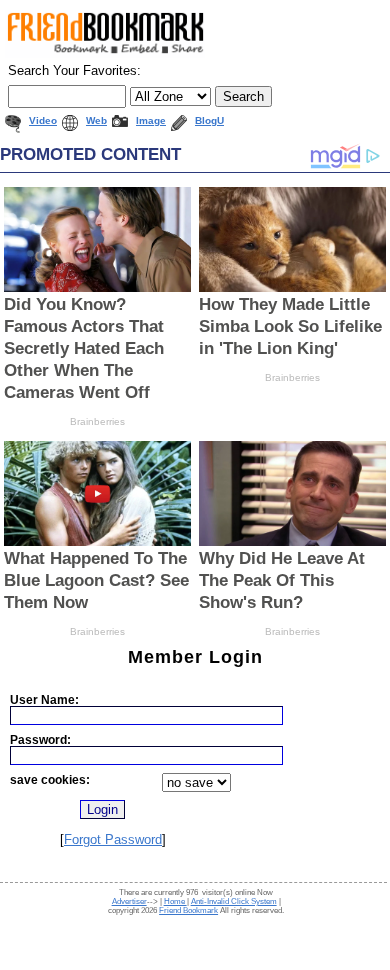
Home (175, 901)
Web (96, 120)
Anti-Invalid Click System (234, 901)
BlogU (209, 120)
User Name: (44, 699)
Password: (40, 739)
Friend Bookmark (188, 910)
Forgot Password (113, 839)
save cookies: (50, 779)
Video (43, 120)
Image (151, 120)
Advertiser (129, 901)
